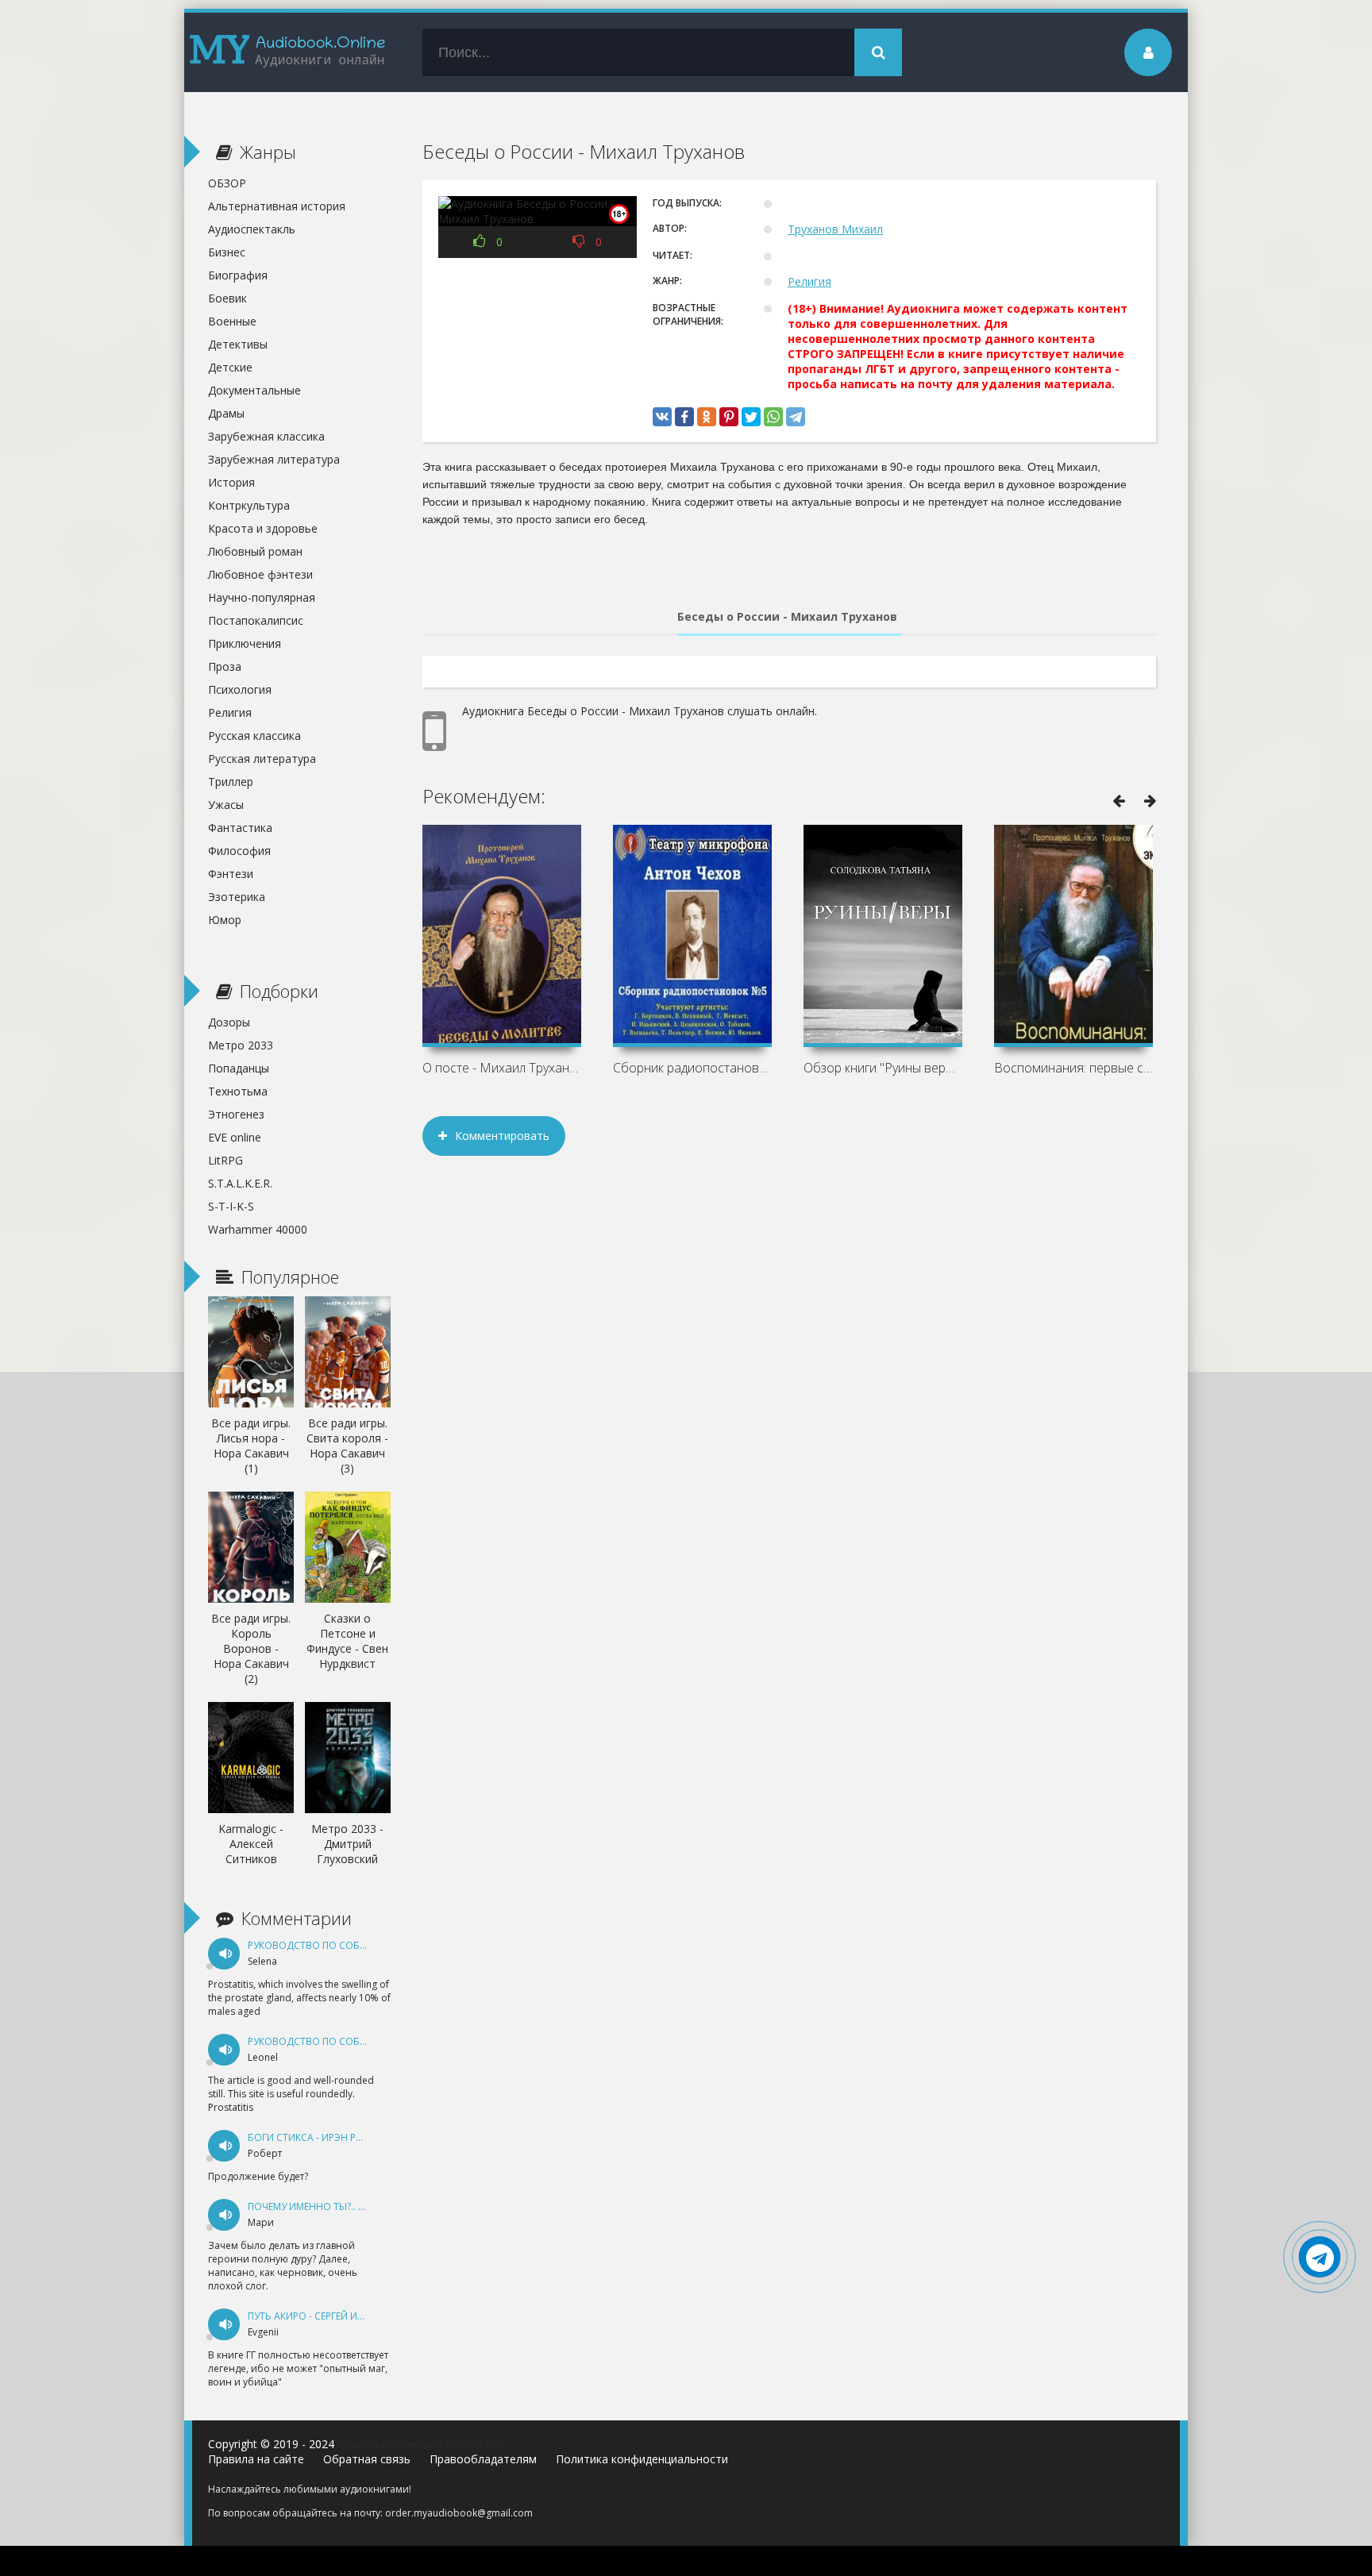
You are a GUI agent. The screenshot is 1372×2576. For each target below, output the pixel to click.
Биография (238, 275)
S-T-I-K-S (231, 1206)
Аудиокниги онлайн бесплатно (420, 2444)
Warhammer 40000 (258, 1229)
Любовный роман (255, 551)
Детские (230, 367)
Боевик (227, 298)
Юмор (225, 920)
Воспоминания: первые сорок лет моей (1073, 1068)
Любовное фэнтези (260, 574)
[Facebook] (684, 417)
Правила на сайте (256, 2459)
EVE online (235, 1137)
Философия (239, 851)
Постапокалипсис (256, 620)
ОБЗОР (227, 183)
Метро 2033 (241, 1045)
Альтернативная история (277, 206)
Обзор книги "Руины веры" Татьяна (883, 1068)
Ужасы (226, 805)
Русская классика (254, 735)
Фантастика (240, 828)
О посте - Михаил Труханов (502, 1068)
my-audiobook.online (287, 52)
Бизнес (227, 252)
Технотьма (238, 1091)
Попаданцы (239, 1068)
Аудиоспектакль (252, 229)
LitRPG (225, 1160)
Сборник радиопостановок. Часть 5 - (692, 1068)
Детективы (238, 344)
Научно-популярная (262, 597)
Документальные (254, 390)
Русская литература (262, 759)
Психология (240, 689)
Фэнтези (231, 874)
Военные (232, 321)
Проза (225, 666)
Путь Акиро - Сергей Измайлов (327, 2316)
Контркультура (249, 505)
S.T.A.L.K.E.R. (240, 1183)
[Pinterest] (729, 417)
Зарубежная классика (266, 436)
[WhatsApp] (773, 417)
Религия (809, 281)
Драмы (226, 413)
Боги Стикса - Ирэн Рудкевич (323, 2137)
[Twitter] (751, 417)
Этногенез (236, 1114)
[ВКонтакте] (662, 417)
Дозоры (229, 1022)
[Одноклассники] (707, 417)
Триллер (231, 782)
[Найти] (878, 52)
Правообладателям (483, 2459)
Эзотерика (237, 897)
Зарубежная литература (274, 459)
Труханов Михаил (835, 229)
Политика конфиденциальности (642, 2459)
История (231, 482)
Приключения (245, 643)
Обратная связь (367, 2459)
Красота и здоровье (263, 528)
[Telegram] (796, 417)
